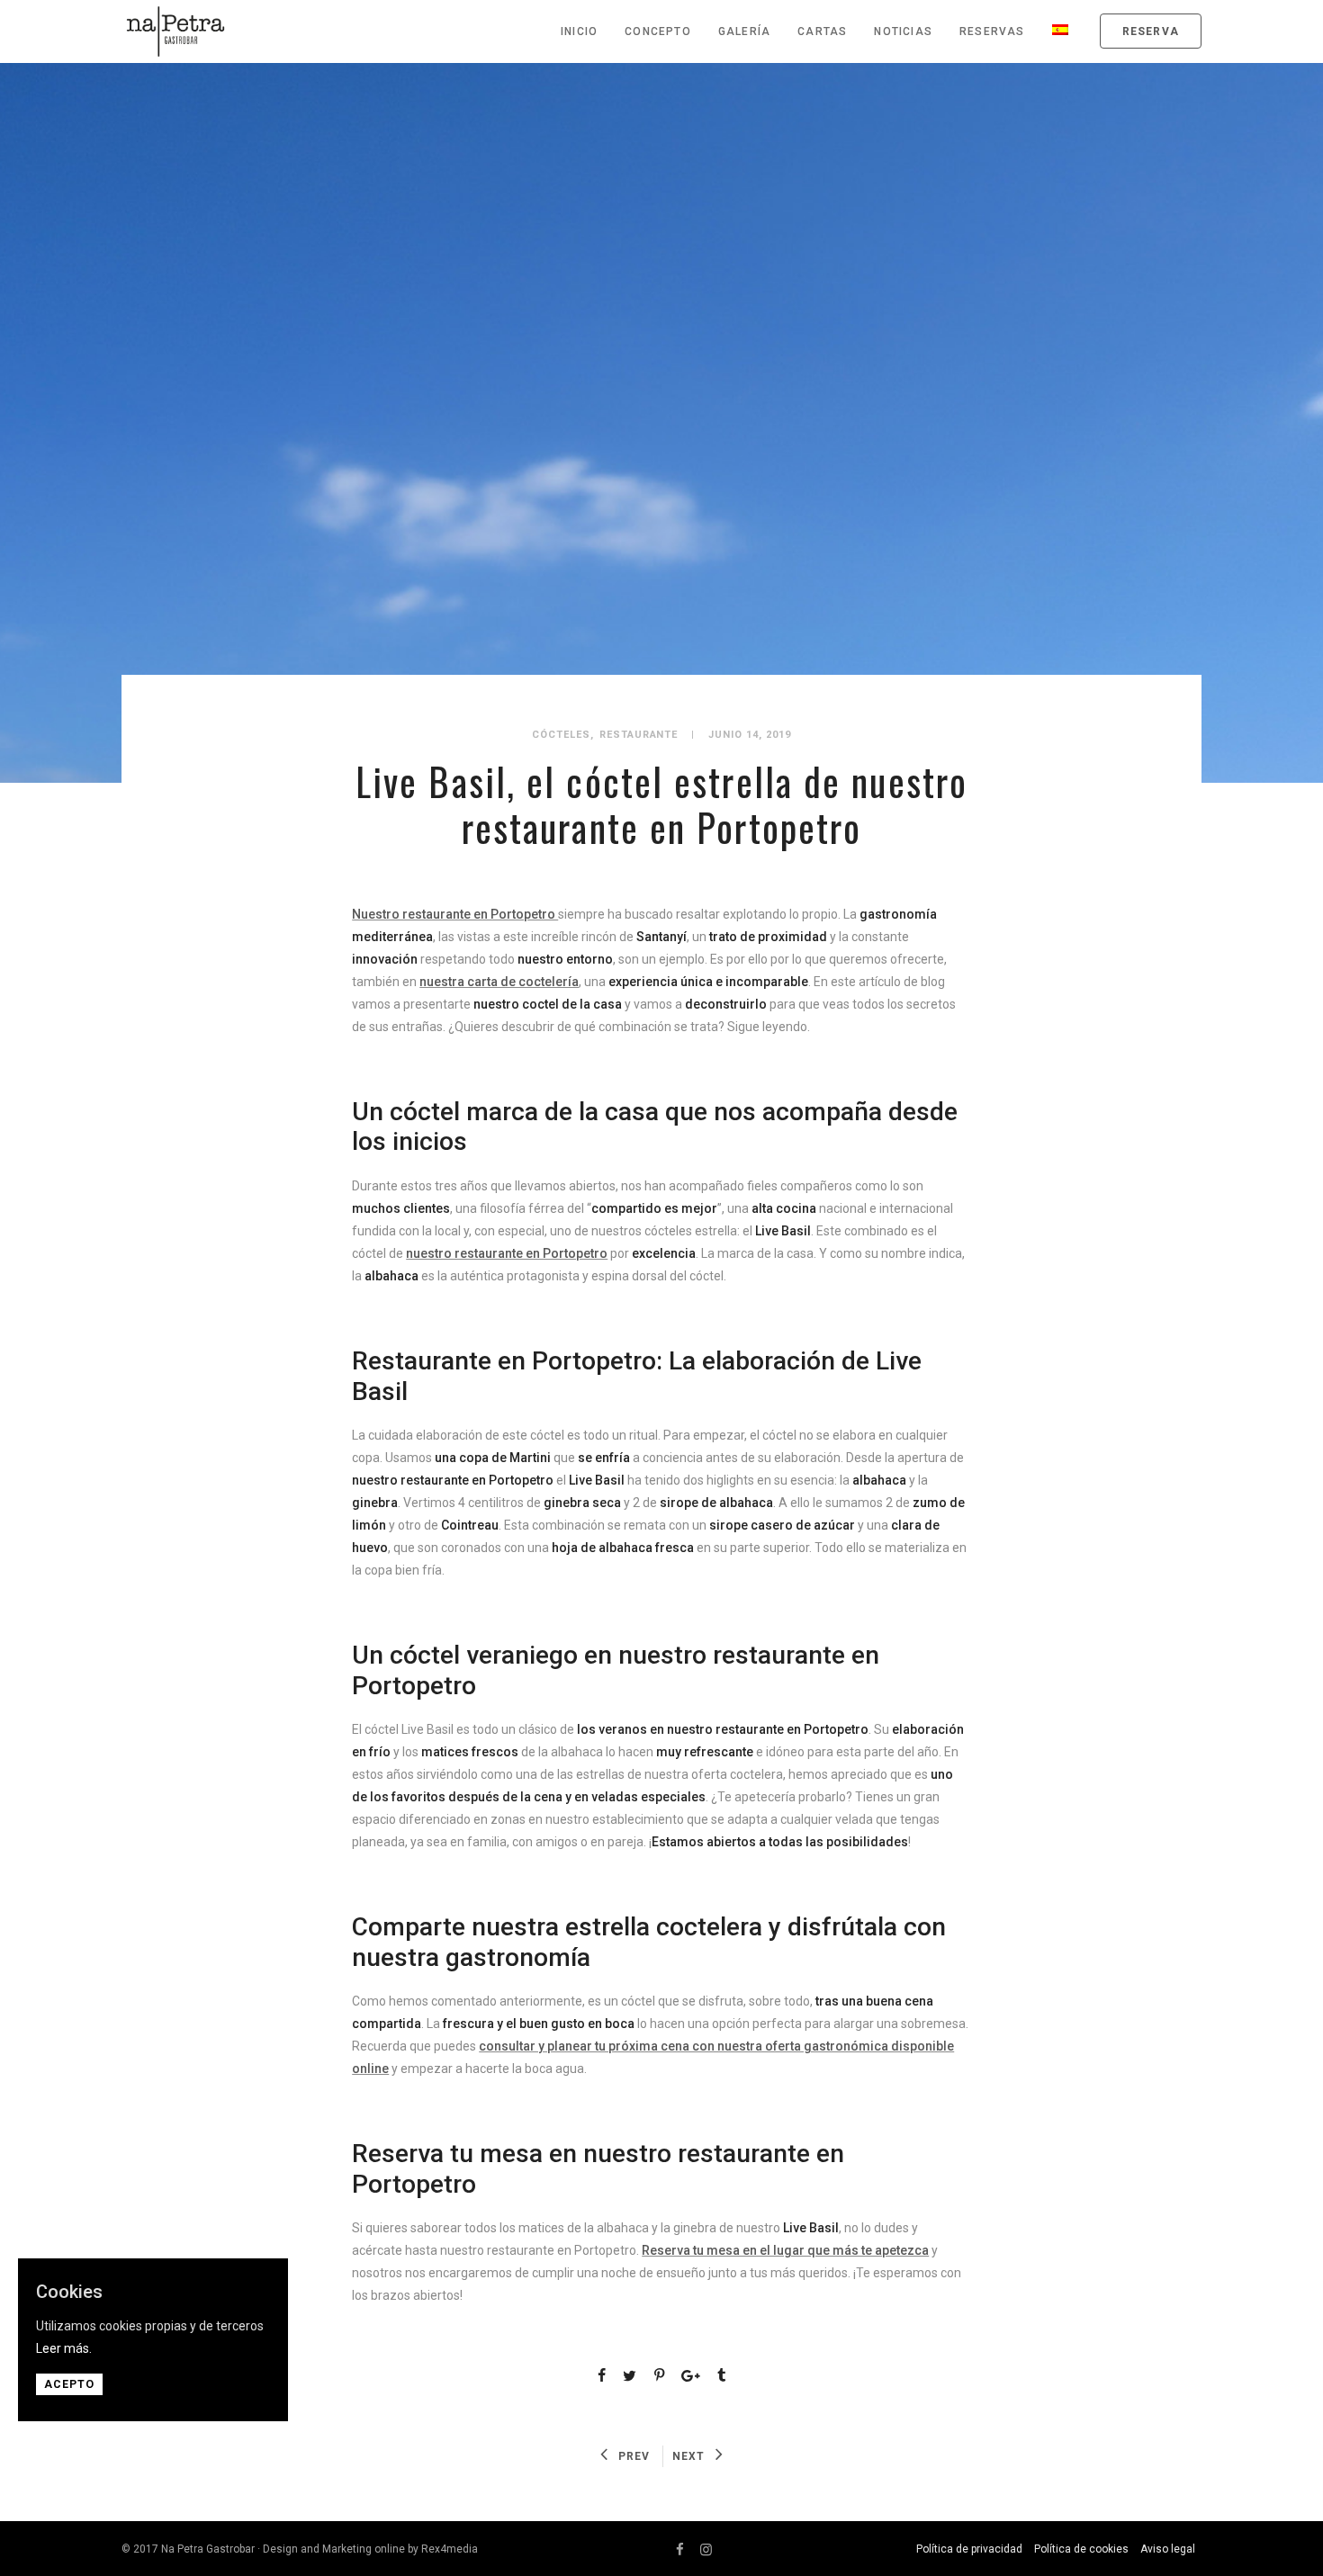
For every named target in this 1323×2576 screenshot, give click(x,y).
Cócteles (561, 735)
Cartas (822, 31)
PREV (634, 2456)
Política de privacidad (969, 2549)
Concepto (658, 31)
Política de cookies (1081, 2549)
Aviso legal (1168, 2549)
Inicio (579, 31)
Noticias (903, 31)
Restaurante (639, 735)
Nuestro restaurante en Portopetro (455, 914)
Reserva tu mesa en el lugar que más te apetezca (785, 2250)
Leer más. (64, 2348)
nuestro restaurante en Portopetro (507, 1253)
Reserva (1151, 31)
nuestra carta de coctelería (499, 982)
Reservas (992, 31)
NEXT (688, 2456)
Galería (744, 31)
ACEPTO (69, 2384)
